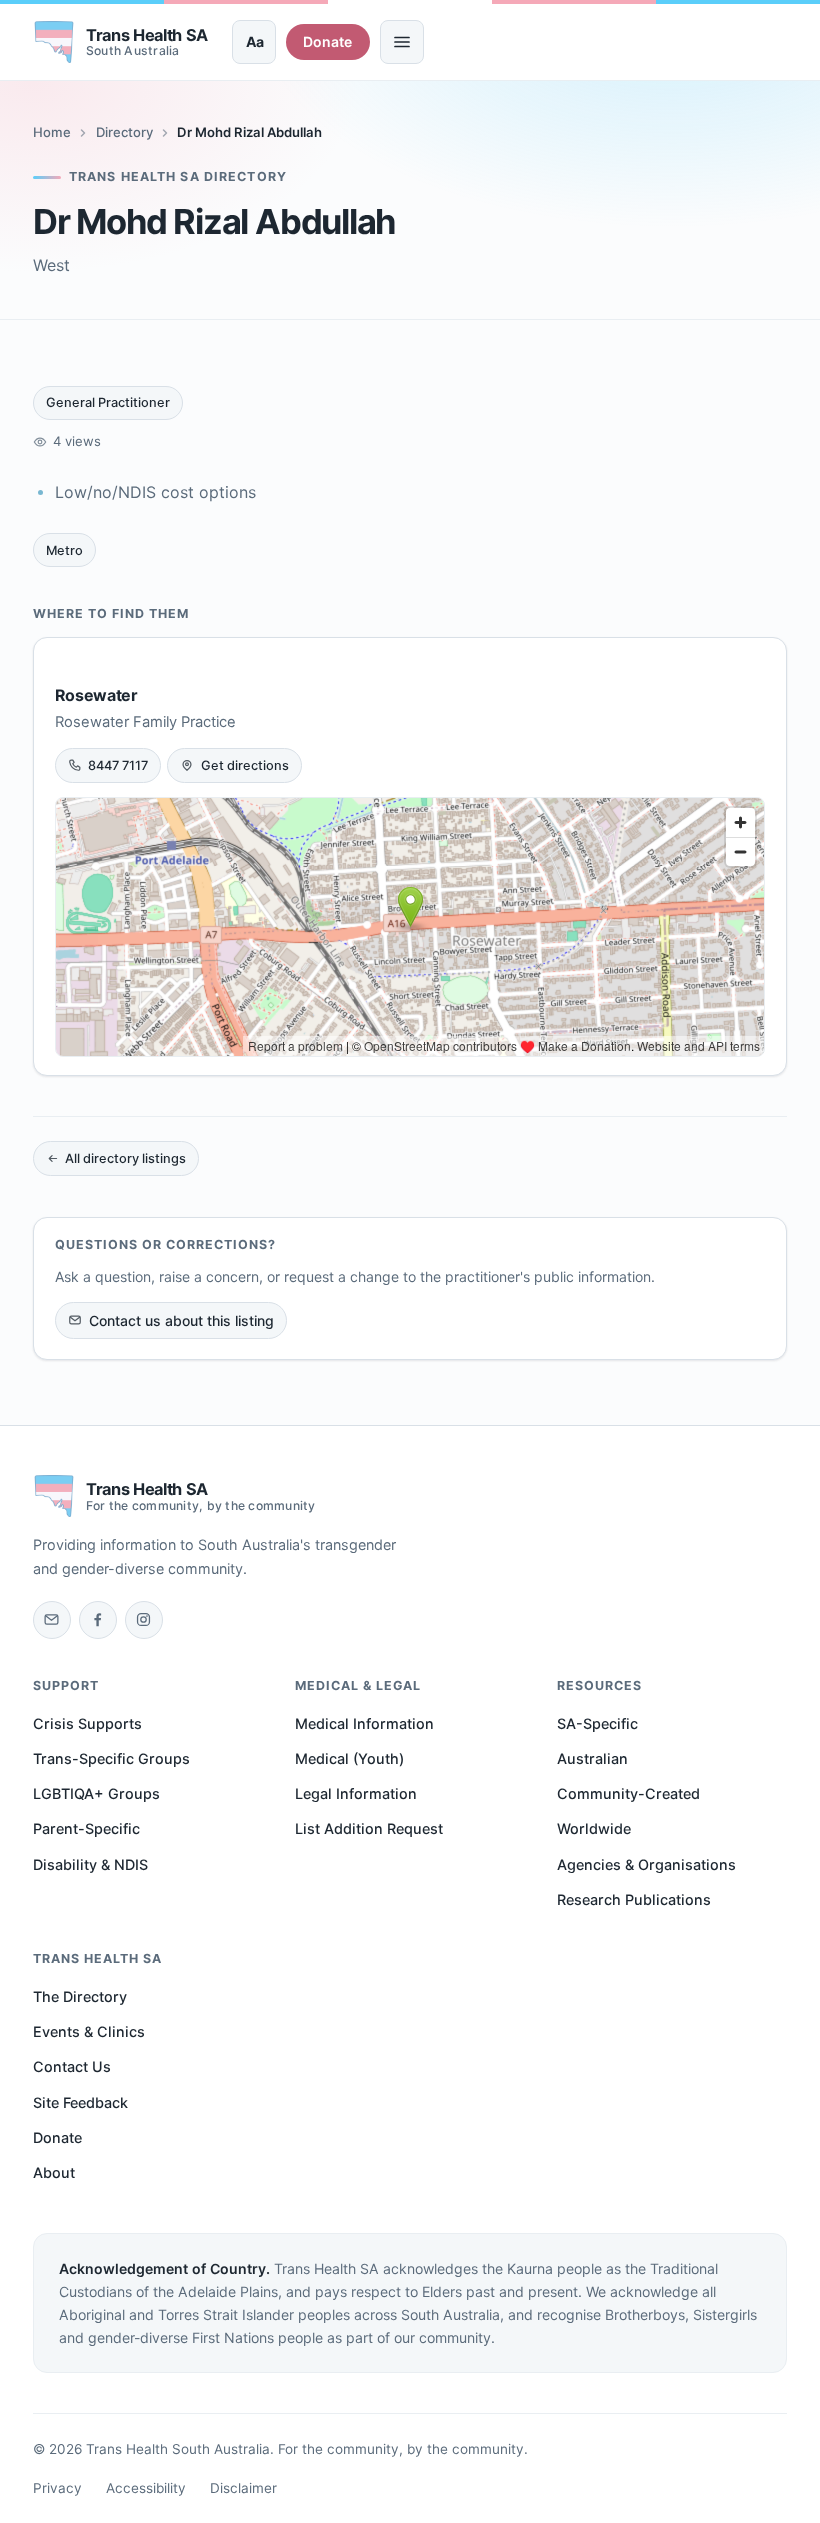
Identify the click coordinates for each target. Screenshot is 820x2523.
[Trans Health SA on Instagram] (144, 1620)
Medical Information (364, 1723)
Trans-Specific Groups (111, 1758)
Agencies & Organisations (646, 1864)
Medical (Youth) (349, 1758)
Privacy (57, 2488)
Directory (124, 132)
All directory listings (125, 1158)
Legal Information (356, 1793)
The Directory (80, 1996)
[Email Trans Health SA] (52, 1620)
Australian (592, 1758)
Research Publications (634, 1899)
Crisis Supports (87, 1723)
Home (52, 132)
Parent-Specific (86, 1828)
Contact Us (72, 2066)
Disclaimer (243, 2488)
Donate (327, 41)
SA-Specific (597, 1723)
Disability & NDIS (90, 1864)
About (54, 2172)
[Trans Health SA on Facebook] (98, 1620)
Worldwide (594, 1828)
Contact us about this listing (181, 1320)
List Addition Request (369, 1828)
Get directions (245, 765)
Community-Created (628, 1793)
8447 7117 (118, 765)
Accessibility (146, 2488)
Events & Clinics (89, 2031)
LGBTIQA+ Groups (96, 1793)
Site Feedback (80, 2102)
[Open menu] (402, 42)
